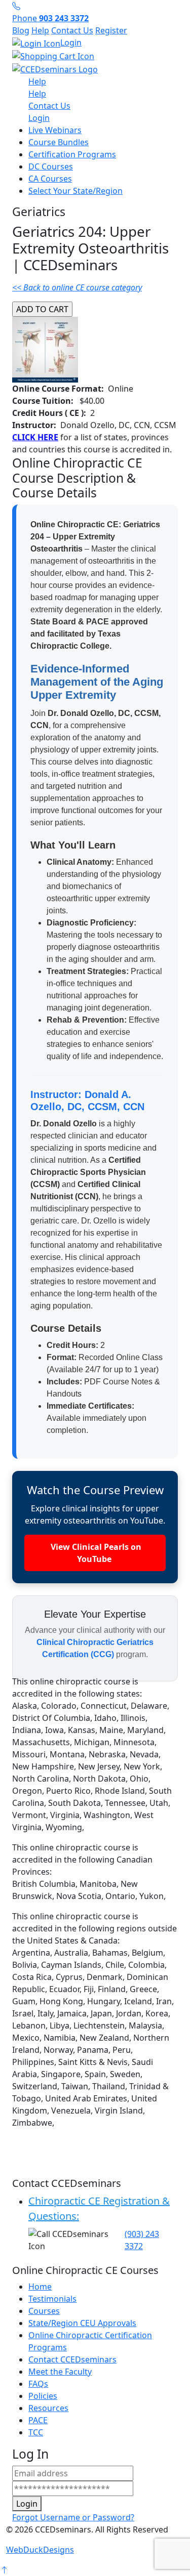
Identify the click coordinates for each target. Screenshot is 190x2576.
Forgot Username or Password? (73, 2517)
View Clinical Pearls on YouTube (95, 1553)
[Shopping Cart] (95, 56)
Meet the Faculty (60, 2372)
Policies (43, 2396)
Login (71, 43)
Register (111, 30)
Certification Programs (72, 154)
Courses (44, 2311)
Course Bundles (59, 142)
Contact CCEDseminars (72, 2359)
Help (40, 30)
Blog (21, 30)
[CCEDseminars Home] (55, 68)
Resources (48, 2408)
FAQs (38, 2384)
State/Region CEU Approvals (82, 2323)
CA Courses (50, 179)
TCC (36, 2432)
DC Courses (51, 166)
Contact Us (72, 30)
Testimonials (52, 2299)
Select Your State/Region (75, 191)
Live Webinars (55, 130)
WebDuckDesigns (40, 2550)
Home (40, 2287)
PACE (38, 2420)
